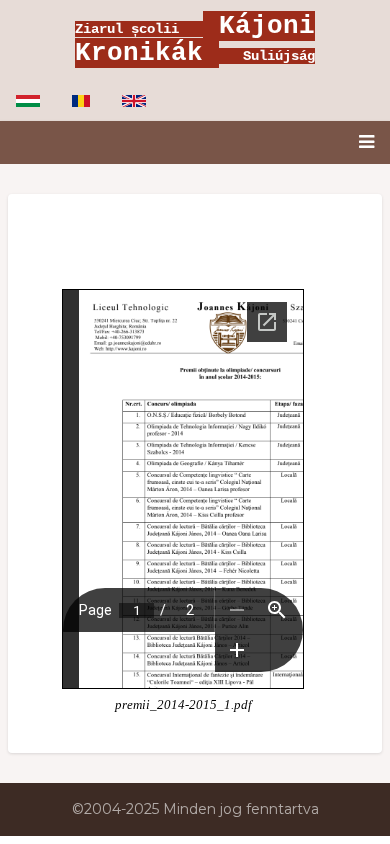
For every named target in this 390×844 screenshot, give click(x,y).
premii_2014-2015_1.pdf (183, 705)
